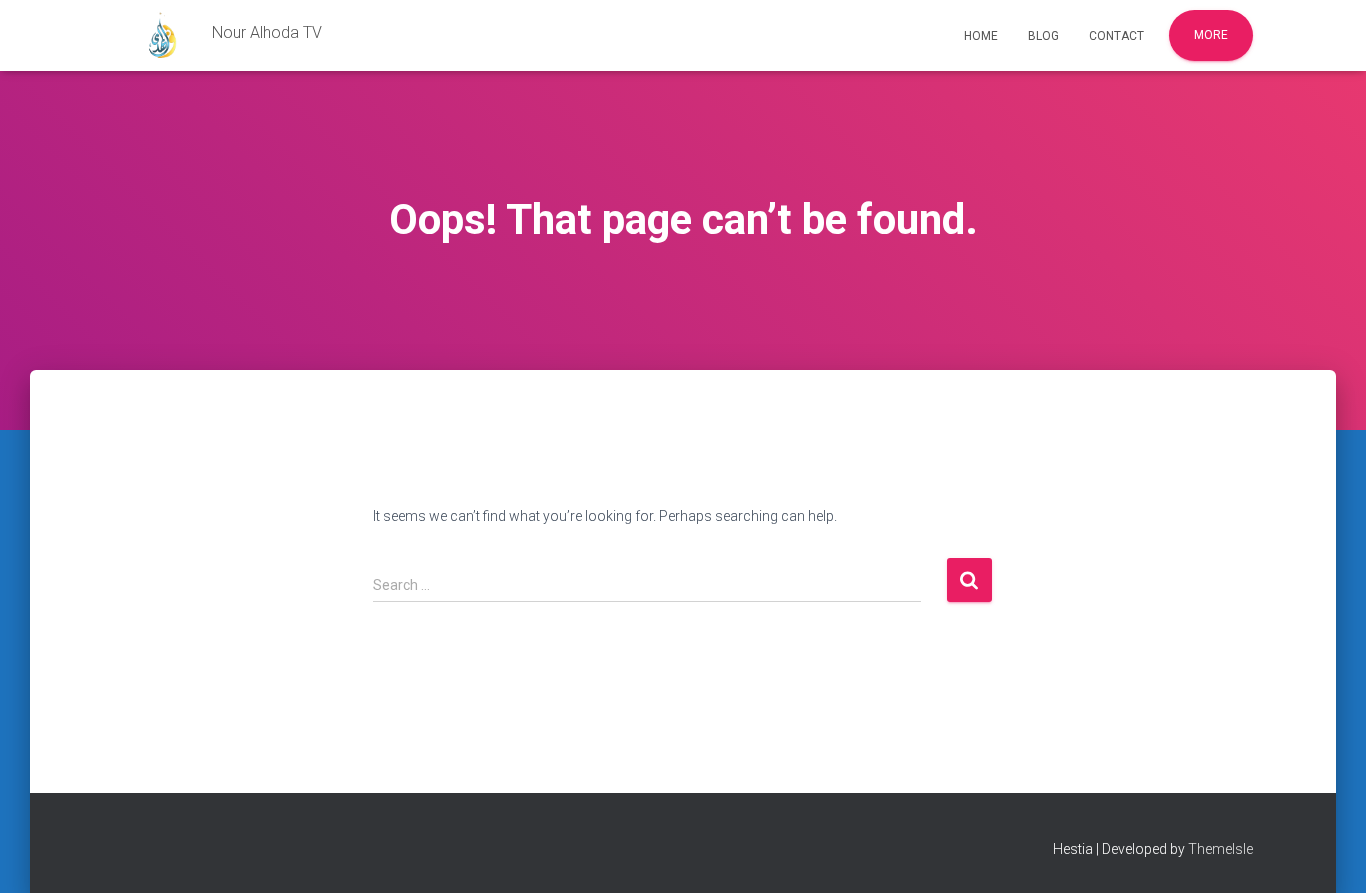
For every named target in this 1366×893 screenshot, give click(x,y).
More (1211, 35)
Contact (1116, 36)
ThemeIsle (1220, 849)
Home (981, 36)
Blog (1043, 36)
